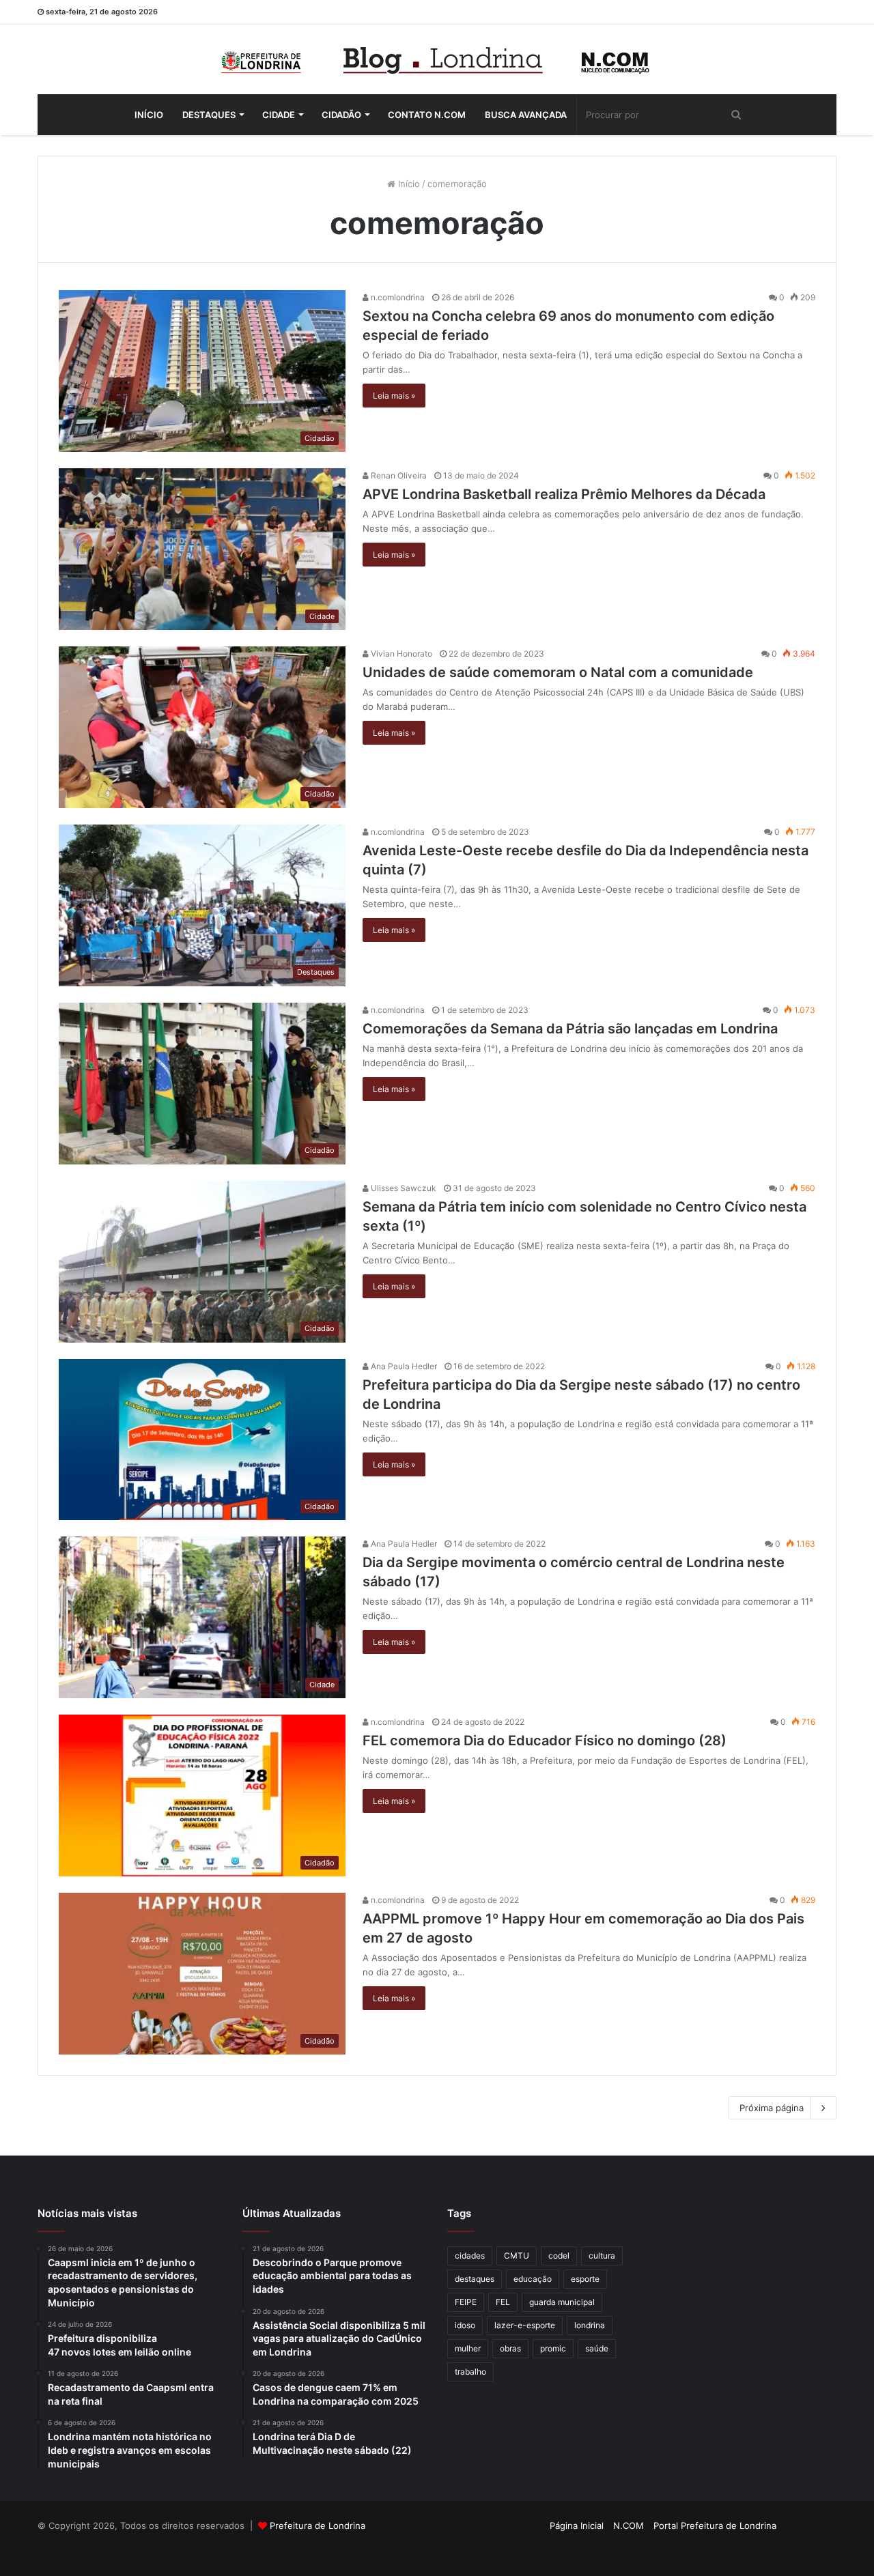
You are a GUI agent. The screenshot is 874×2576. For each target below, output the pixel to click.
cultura (602, 2256)
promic (553, 2348)
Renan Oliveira (398, 475)
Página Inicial (577, 2525)
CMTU (517, 2256)
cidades (470, 2256)
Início (149, 115)
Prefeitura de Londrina (318, 2525)
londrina (590, 2325)
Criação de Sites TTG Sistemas (812, 2528)
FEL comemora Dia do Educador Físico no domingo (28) (545, 1741)
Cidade (279, 115)
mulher (468, 2348)
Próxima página (772, 2108)
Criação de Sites (437, 2551)
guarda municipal (562, 2302)
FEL (503, 2302)
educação (533, 2279)
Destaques (209, 115)
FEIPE (466, 2302)
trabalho (470, 2372)
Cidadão (341, 115)
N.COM (629, 2525)
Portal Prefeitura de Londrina (715, 2525)
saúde (597, 2348)
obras (510, 2348)
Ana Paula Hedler (403, 1366)
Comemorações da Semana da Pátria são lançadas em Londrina (570, 1029)
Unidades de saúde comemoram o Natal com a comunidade (558, 672)
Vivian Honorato (400, 654)
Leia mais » (394, 396)
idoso (465, 2325)
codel (559, 2256)
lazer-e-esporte (525, 2325)
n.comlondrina (397, 297)
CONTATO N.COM (427, 115)
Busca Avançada (526, 115)
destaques (475, 2279)
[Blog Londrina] (437, 59)
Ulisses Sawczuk (403, 1188)
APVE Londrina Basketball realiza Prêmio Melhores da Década (564, 494)
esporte (585, 2279)
